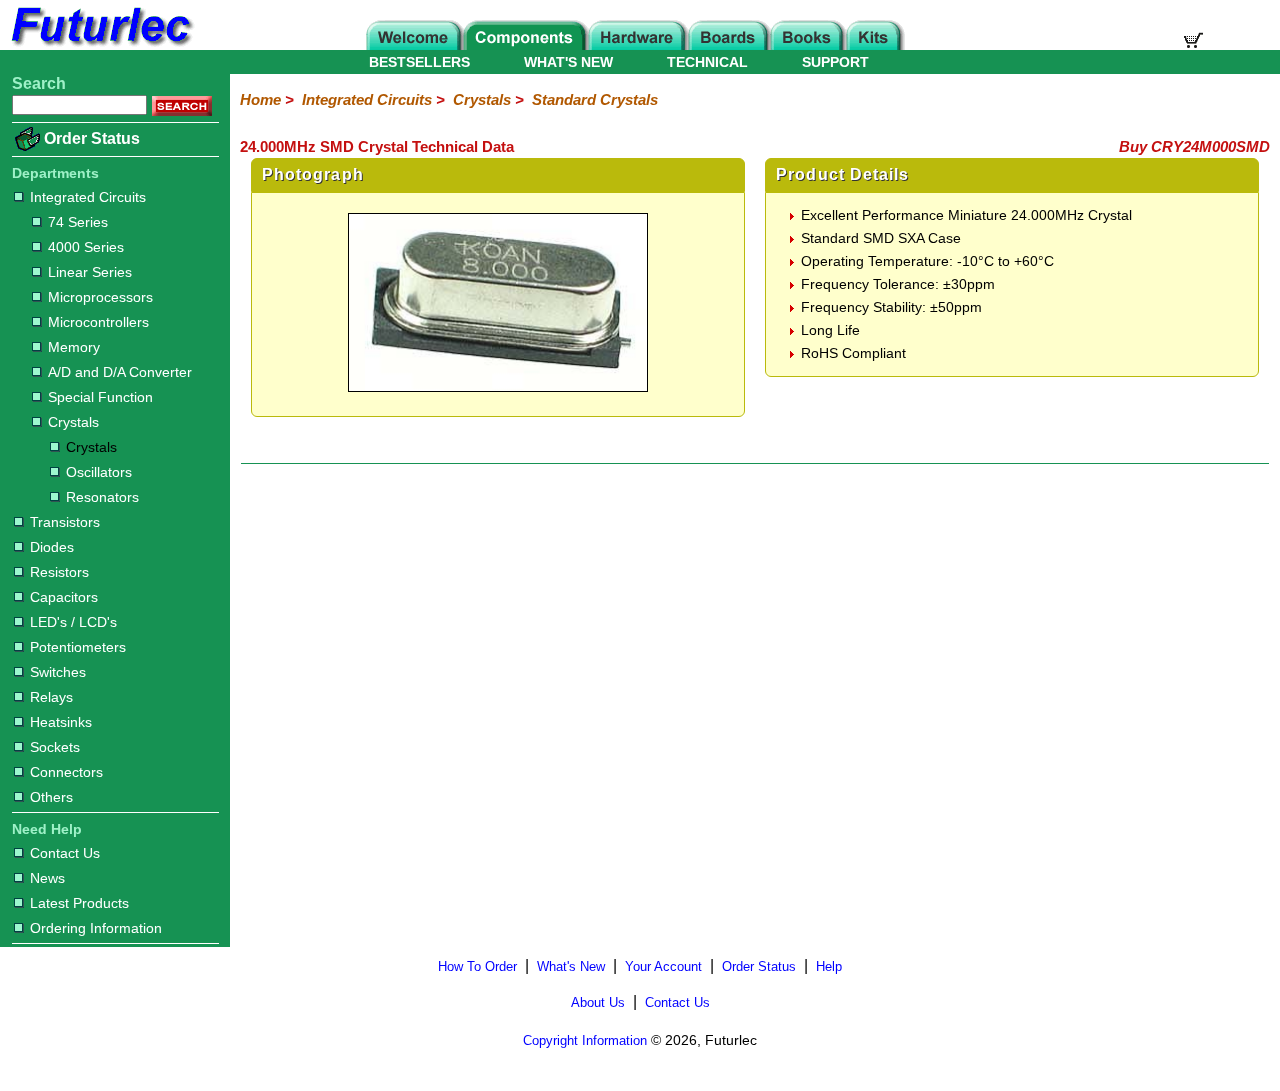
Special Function (100, 397)
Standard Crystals (595, 99)
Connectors (66, 772)
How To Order (477, 966)
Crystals (73, 422)
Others (51, 797)
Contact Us (65, 853)
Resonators (102, 497)
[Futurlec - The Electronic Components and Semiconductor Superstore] (100, 44)
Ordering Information (96, 928)
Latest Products (79, 903)
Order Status (92, 138)
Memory (74, 347)
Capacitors (64, 597)
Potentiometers (78, 647)
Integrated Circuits (88, 197)
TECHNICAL (707, 62)
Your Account (663, 966)
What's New (571, 966)
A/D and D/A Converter (120, 372)
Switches (58, 672)
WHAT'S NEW (568, 62)
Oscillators (99, 472)
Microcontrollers (98, 322)
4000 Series (86, 247)
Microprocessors (100, 297)
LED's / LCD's (73, 622)
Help (829, 966)
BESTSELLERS (419, 62)
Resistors (59, 572)
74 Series (78, 222)
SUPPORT (835, 62)
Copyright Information (585, 1040)
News (47, 878)
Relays (51, 697)
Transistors (65, 522)
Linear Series (90, 272)
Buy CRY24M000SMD (1194, 146)
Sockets (55, 747)
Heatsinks (61, 722)
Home (260, 99)
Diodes (52, 547)
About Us (598, 1002)
